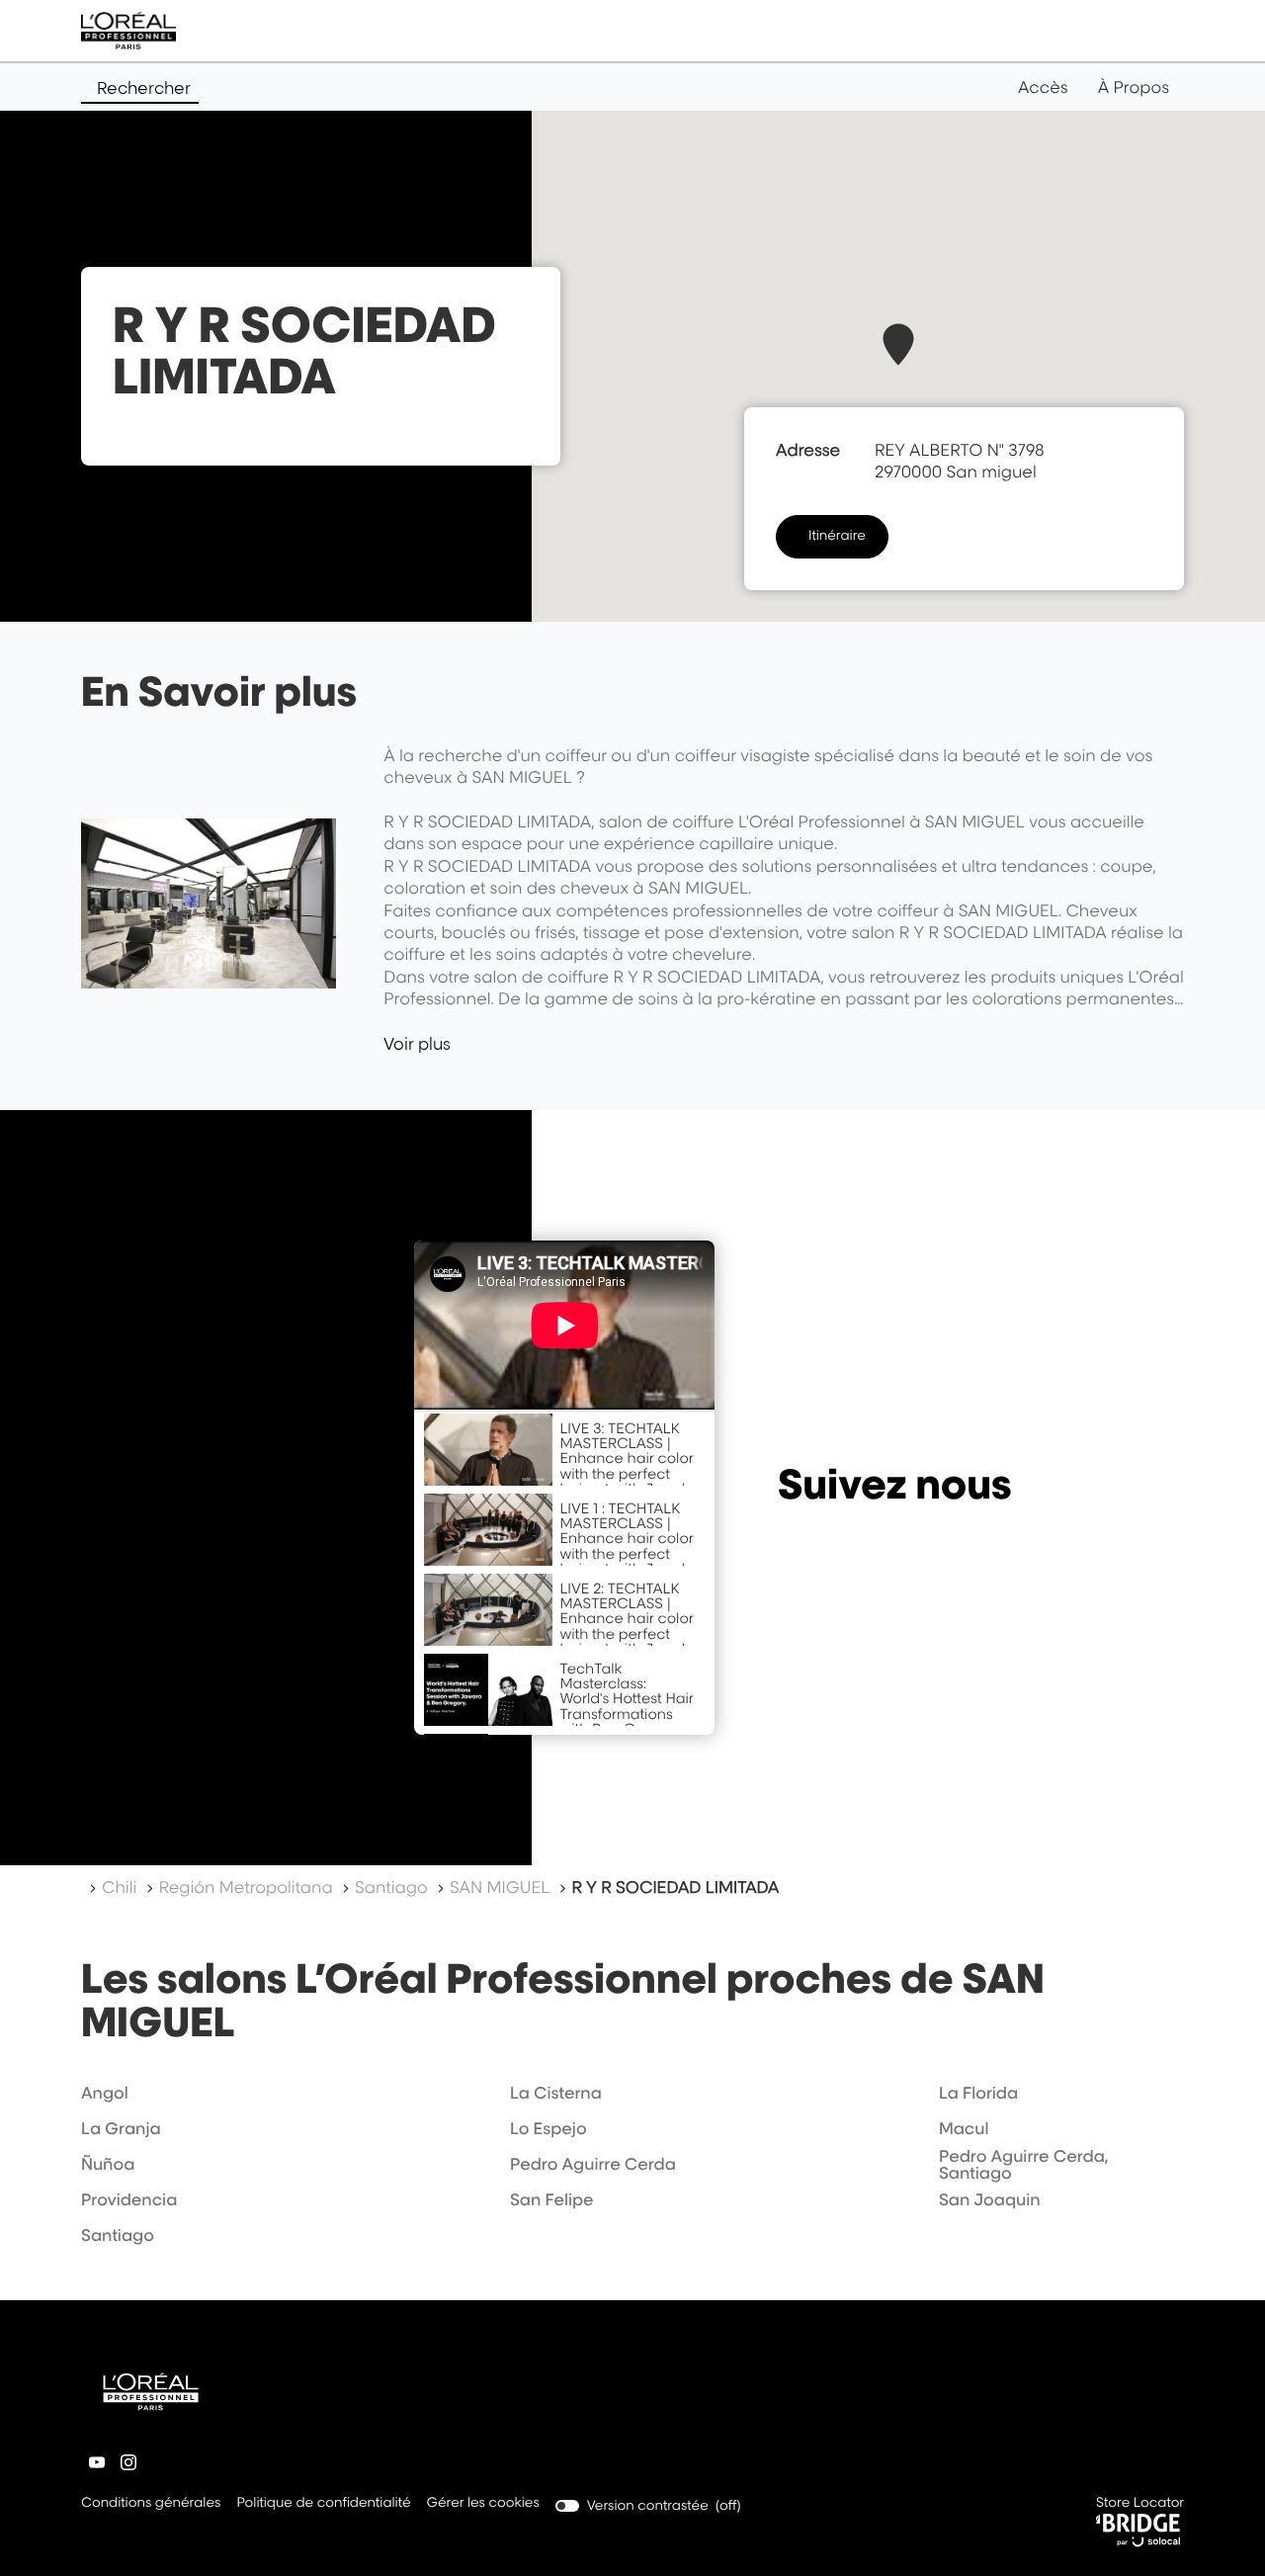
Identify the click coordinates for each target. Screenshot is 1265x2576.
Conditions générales (151, 2504)
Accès (1043, 87)
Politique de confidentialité (323, 2504)
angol (105, 2093)
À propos (1134, 87)
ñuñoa (108, 2164)
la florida (978, 2093)
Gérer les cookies (483, 2503)
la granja (121, 2128)
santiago (118, 2235)
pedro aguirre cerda (593, 2164)
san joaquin (990, 2199)
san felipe (552, 2199)
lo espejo (548, 2128)
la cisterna (556, 2093)
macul (964, 2128)
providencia (129, 2199)
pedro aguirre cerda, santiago (1024, 2165)
